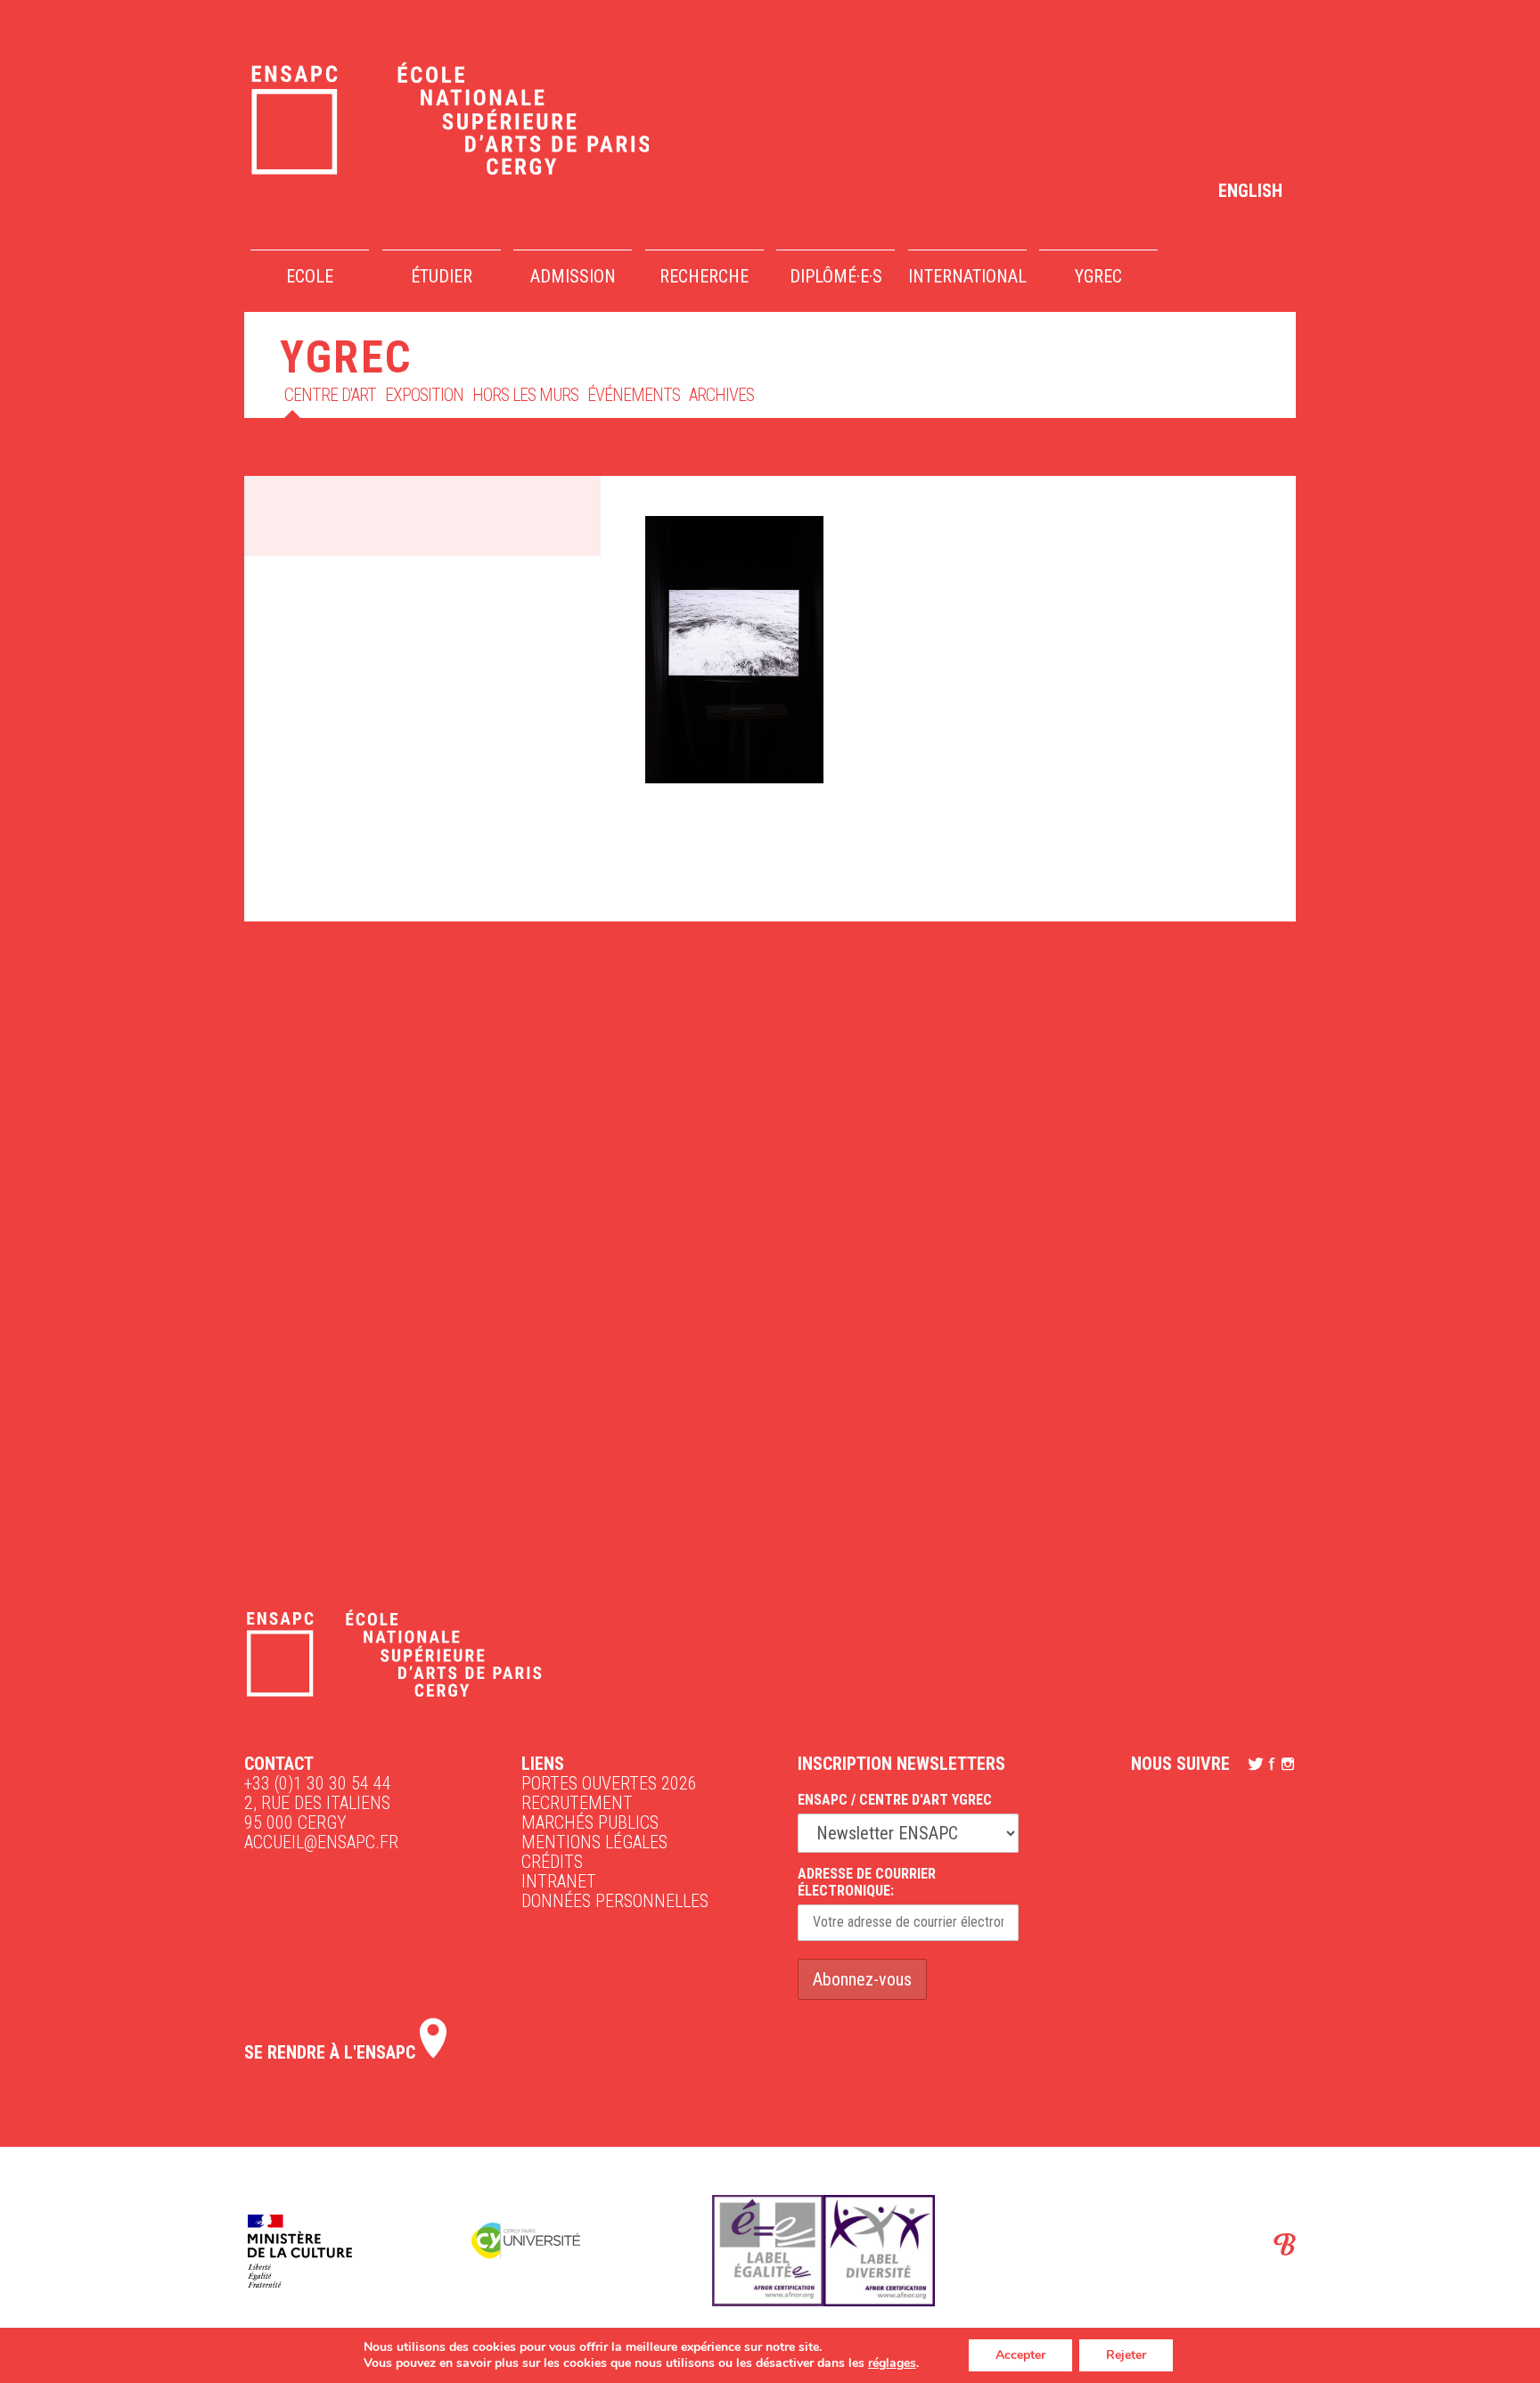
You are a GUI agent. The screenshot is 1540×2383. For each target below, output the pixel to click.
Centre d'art (330, 395)
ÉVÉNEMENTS (634, 395)
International (967, 276)
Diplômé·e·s (836, 276)
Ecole (310, 276)
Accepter (1020, 2355)
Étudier (442, 276)
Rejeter (1126, 2355)
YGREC (1098, 276)
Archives (721, 395)
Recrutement (577, 1803)
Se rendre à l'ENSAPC (332, 2052)
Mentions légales (594, 1842)
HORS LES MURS (525, 395)
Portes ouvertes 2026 (609, 1783)
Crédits (552, 1862)
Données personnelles (615, 1901)
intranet (559, 1881)
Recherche (704, 276)
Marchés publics (590, 1822)
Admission (573, 276)
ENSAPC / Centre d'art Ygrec (895, 1800)
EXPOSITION (424, 395)
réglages (892, 2363)
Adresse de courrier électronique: (867, 1882)
